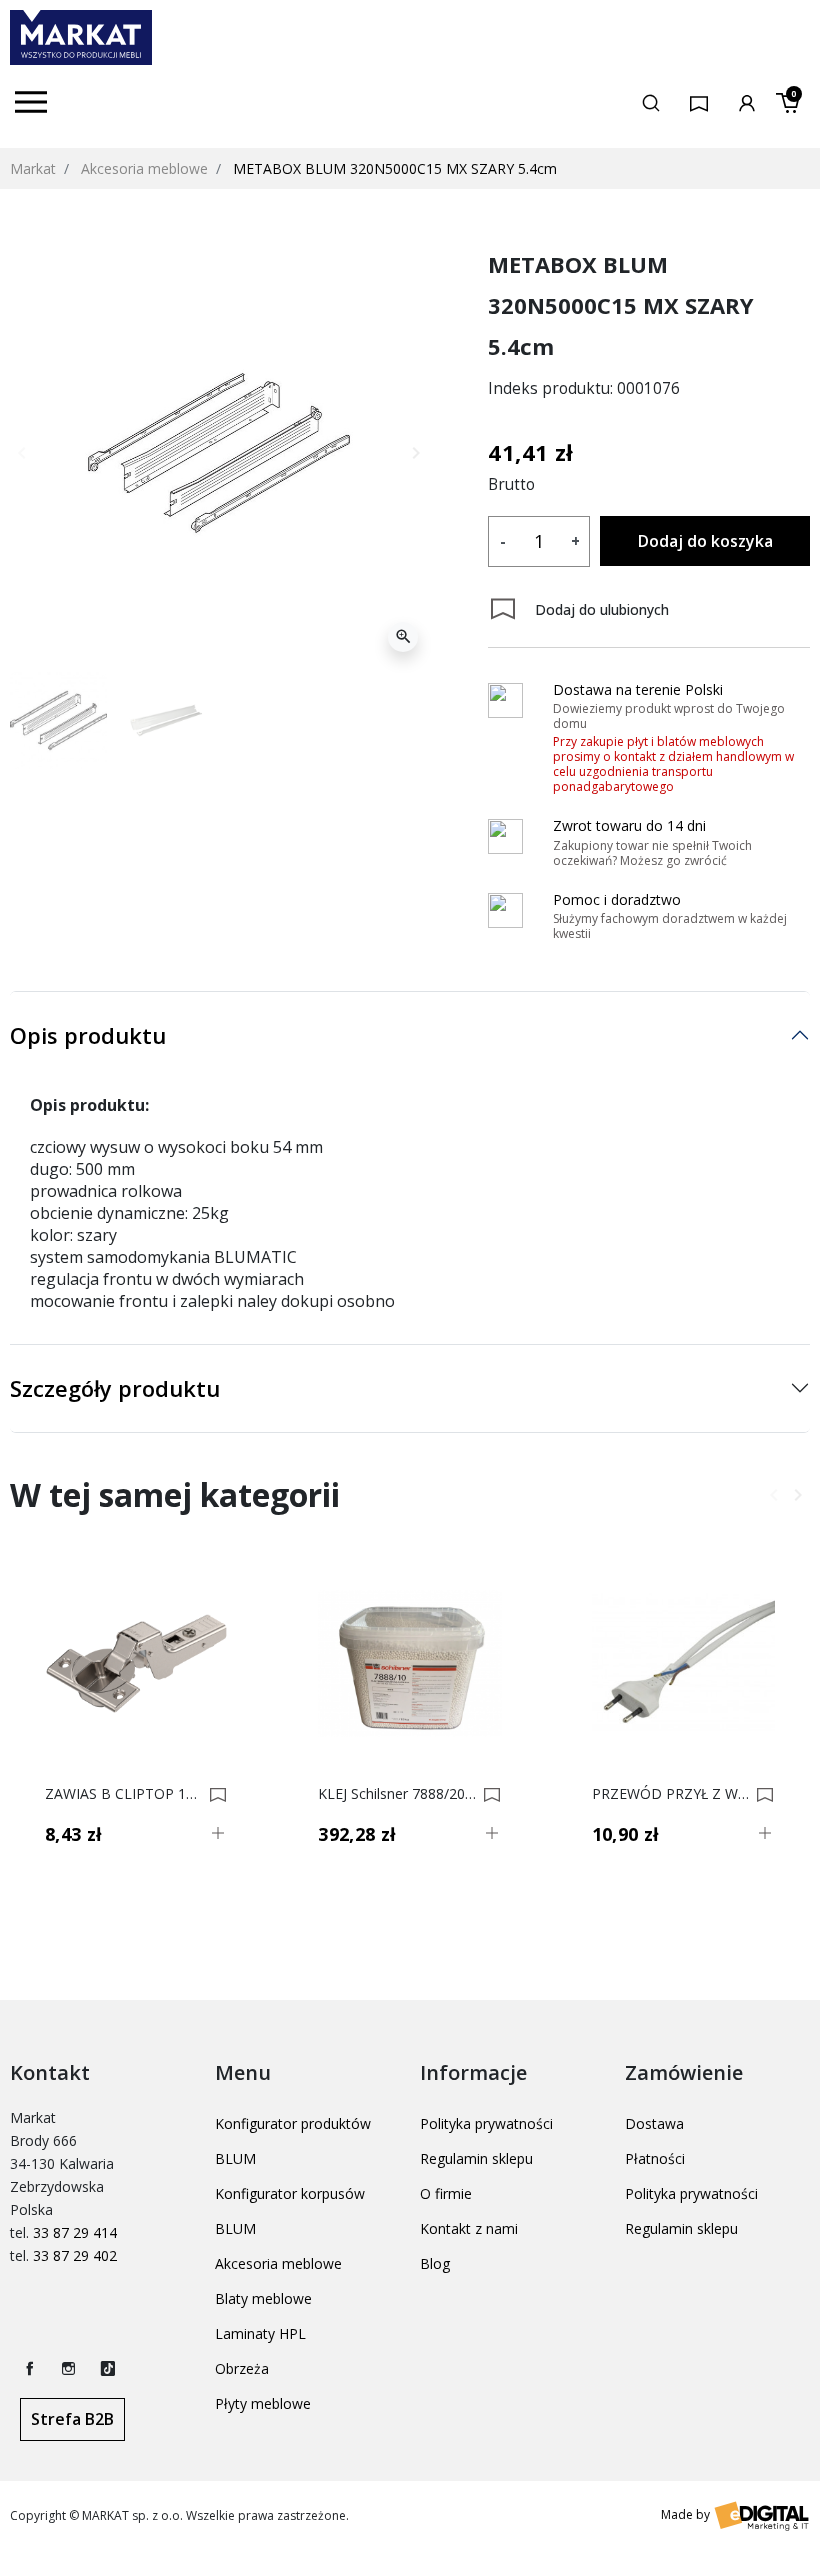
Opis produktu (88, 1035)
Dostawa (654, 2123)
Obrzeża (242, 2368)
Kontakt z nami (469, 2228)
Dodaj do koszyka (705, 541)
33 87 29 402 (75, 2255)
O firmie (446, 2193)
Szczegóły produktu (115, 1388)
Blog (435, 2263)
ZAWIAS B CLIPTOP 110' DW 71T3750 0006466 (124, 1794)
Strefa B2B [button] (72, 2419)
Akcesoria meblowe (144, 168)
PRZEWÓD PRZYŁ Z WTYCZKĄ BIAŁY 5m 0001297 (671, 1794)
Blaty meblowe (263, 2298)
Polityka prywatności (486, 2123)
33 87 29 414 (75, 2232)
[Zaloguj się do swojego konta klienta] (747, 101)
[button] (651, 101)
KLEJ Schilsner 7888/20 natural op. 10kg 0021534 (397, 1794)
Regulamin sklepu (476, 2158)
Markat (33, 168)
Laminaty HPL (260, 2333)
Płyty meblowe (263, 2403)
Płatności (655, 2158)
